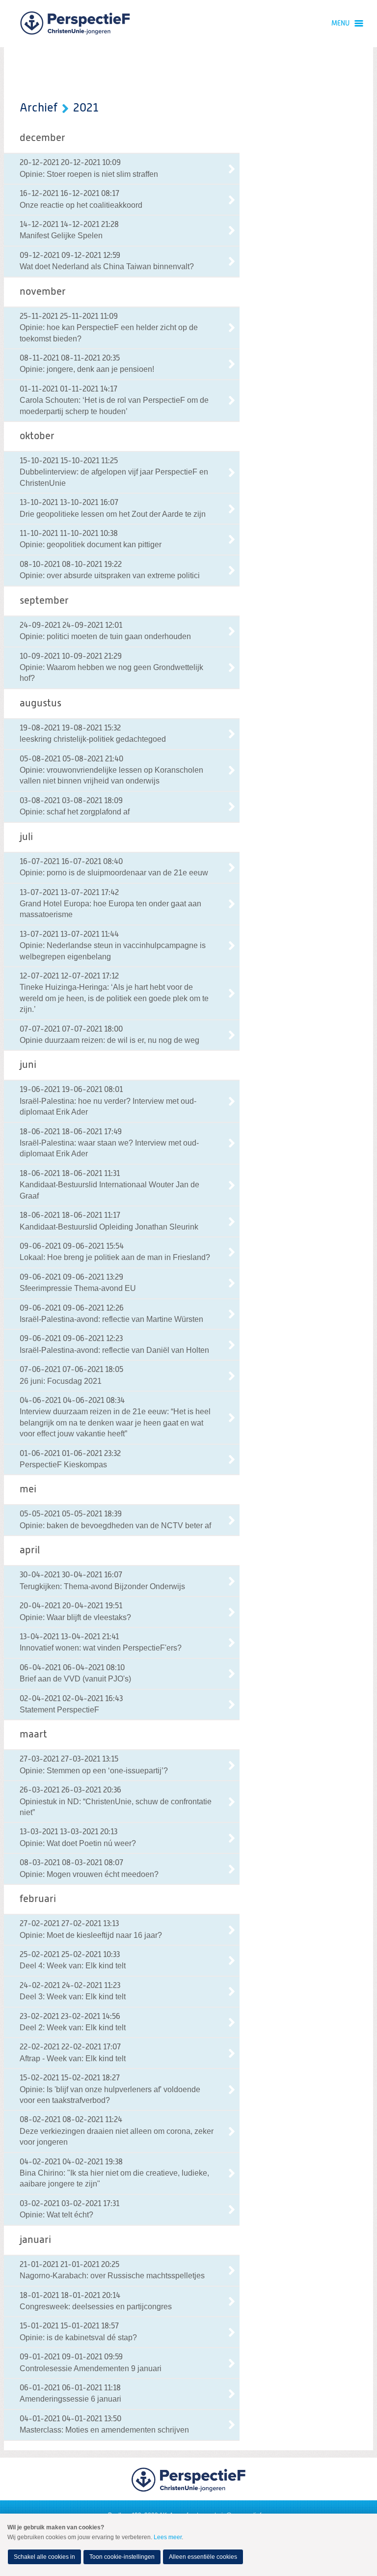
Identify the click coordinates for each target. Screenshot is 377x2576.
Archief (39, 108)
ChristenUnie (75, 24)
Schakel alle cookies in (44, 2557)
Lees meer (168, 2537)
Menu (340, 24)
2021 (86, 108)
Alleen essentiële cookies (203, 2557)
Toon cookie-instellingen (122, 2557)
